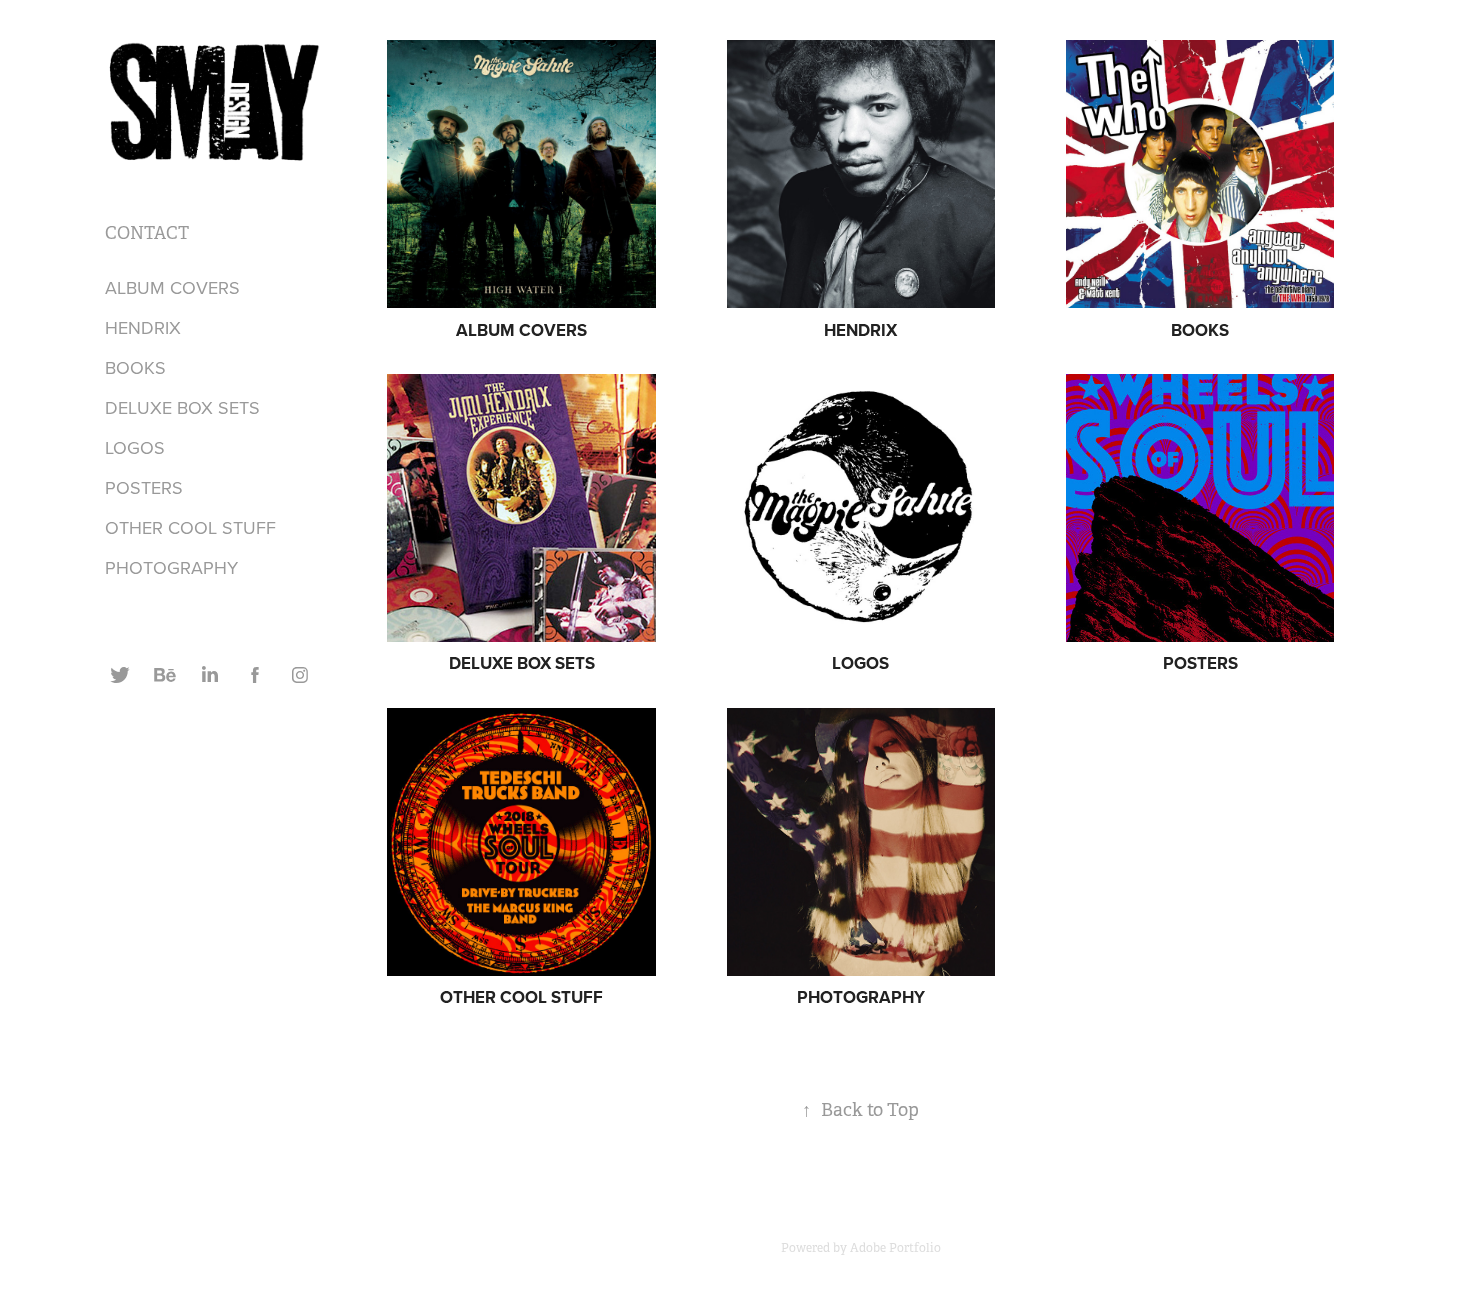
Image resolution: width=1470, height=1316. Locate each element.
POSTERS (144, 487)
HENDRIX (143, 327)
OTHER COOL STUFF (190, 527)
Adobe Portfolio (895, 1248)
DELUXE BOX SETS (182, 407)
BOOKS (135, 367)
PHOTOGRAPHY (171, 567)
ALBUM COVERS (172, 287)
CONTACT (147, 233)
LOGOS (135, 447)
